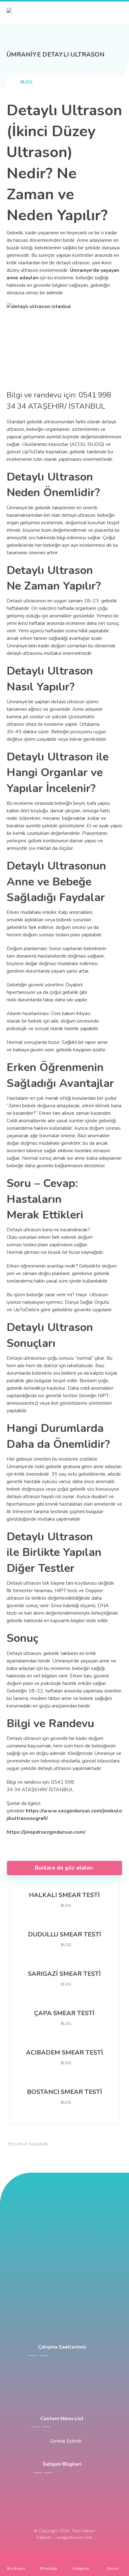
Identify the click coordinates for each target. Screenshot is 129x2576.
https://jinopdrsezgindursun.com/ (46, 1832)
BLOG (66, 1906)
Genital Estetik (66, 2441)
